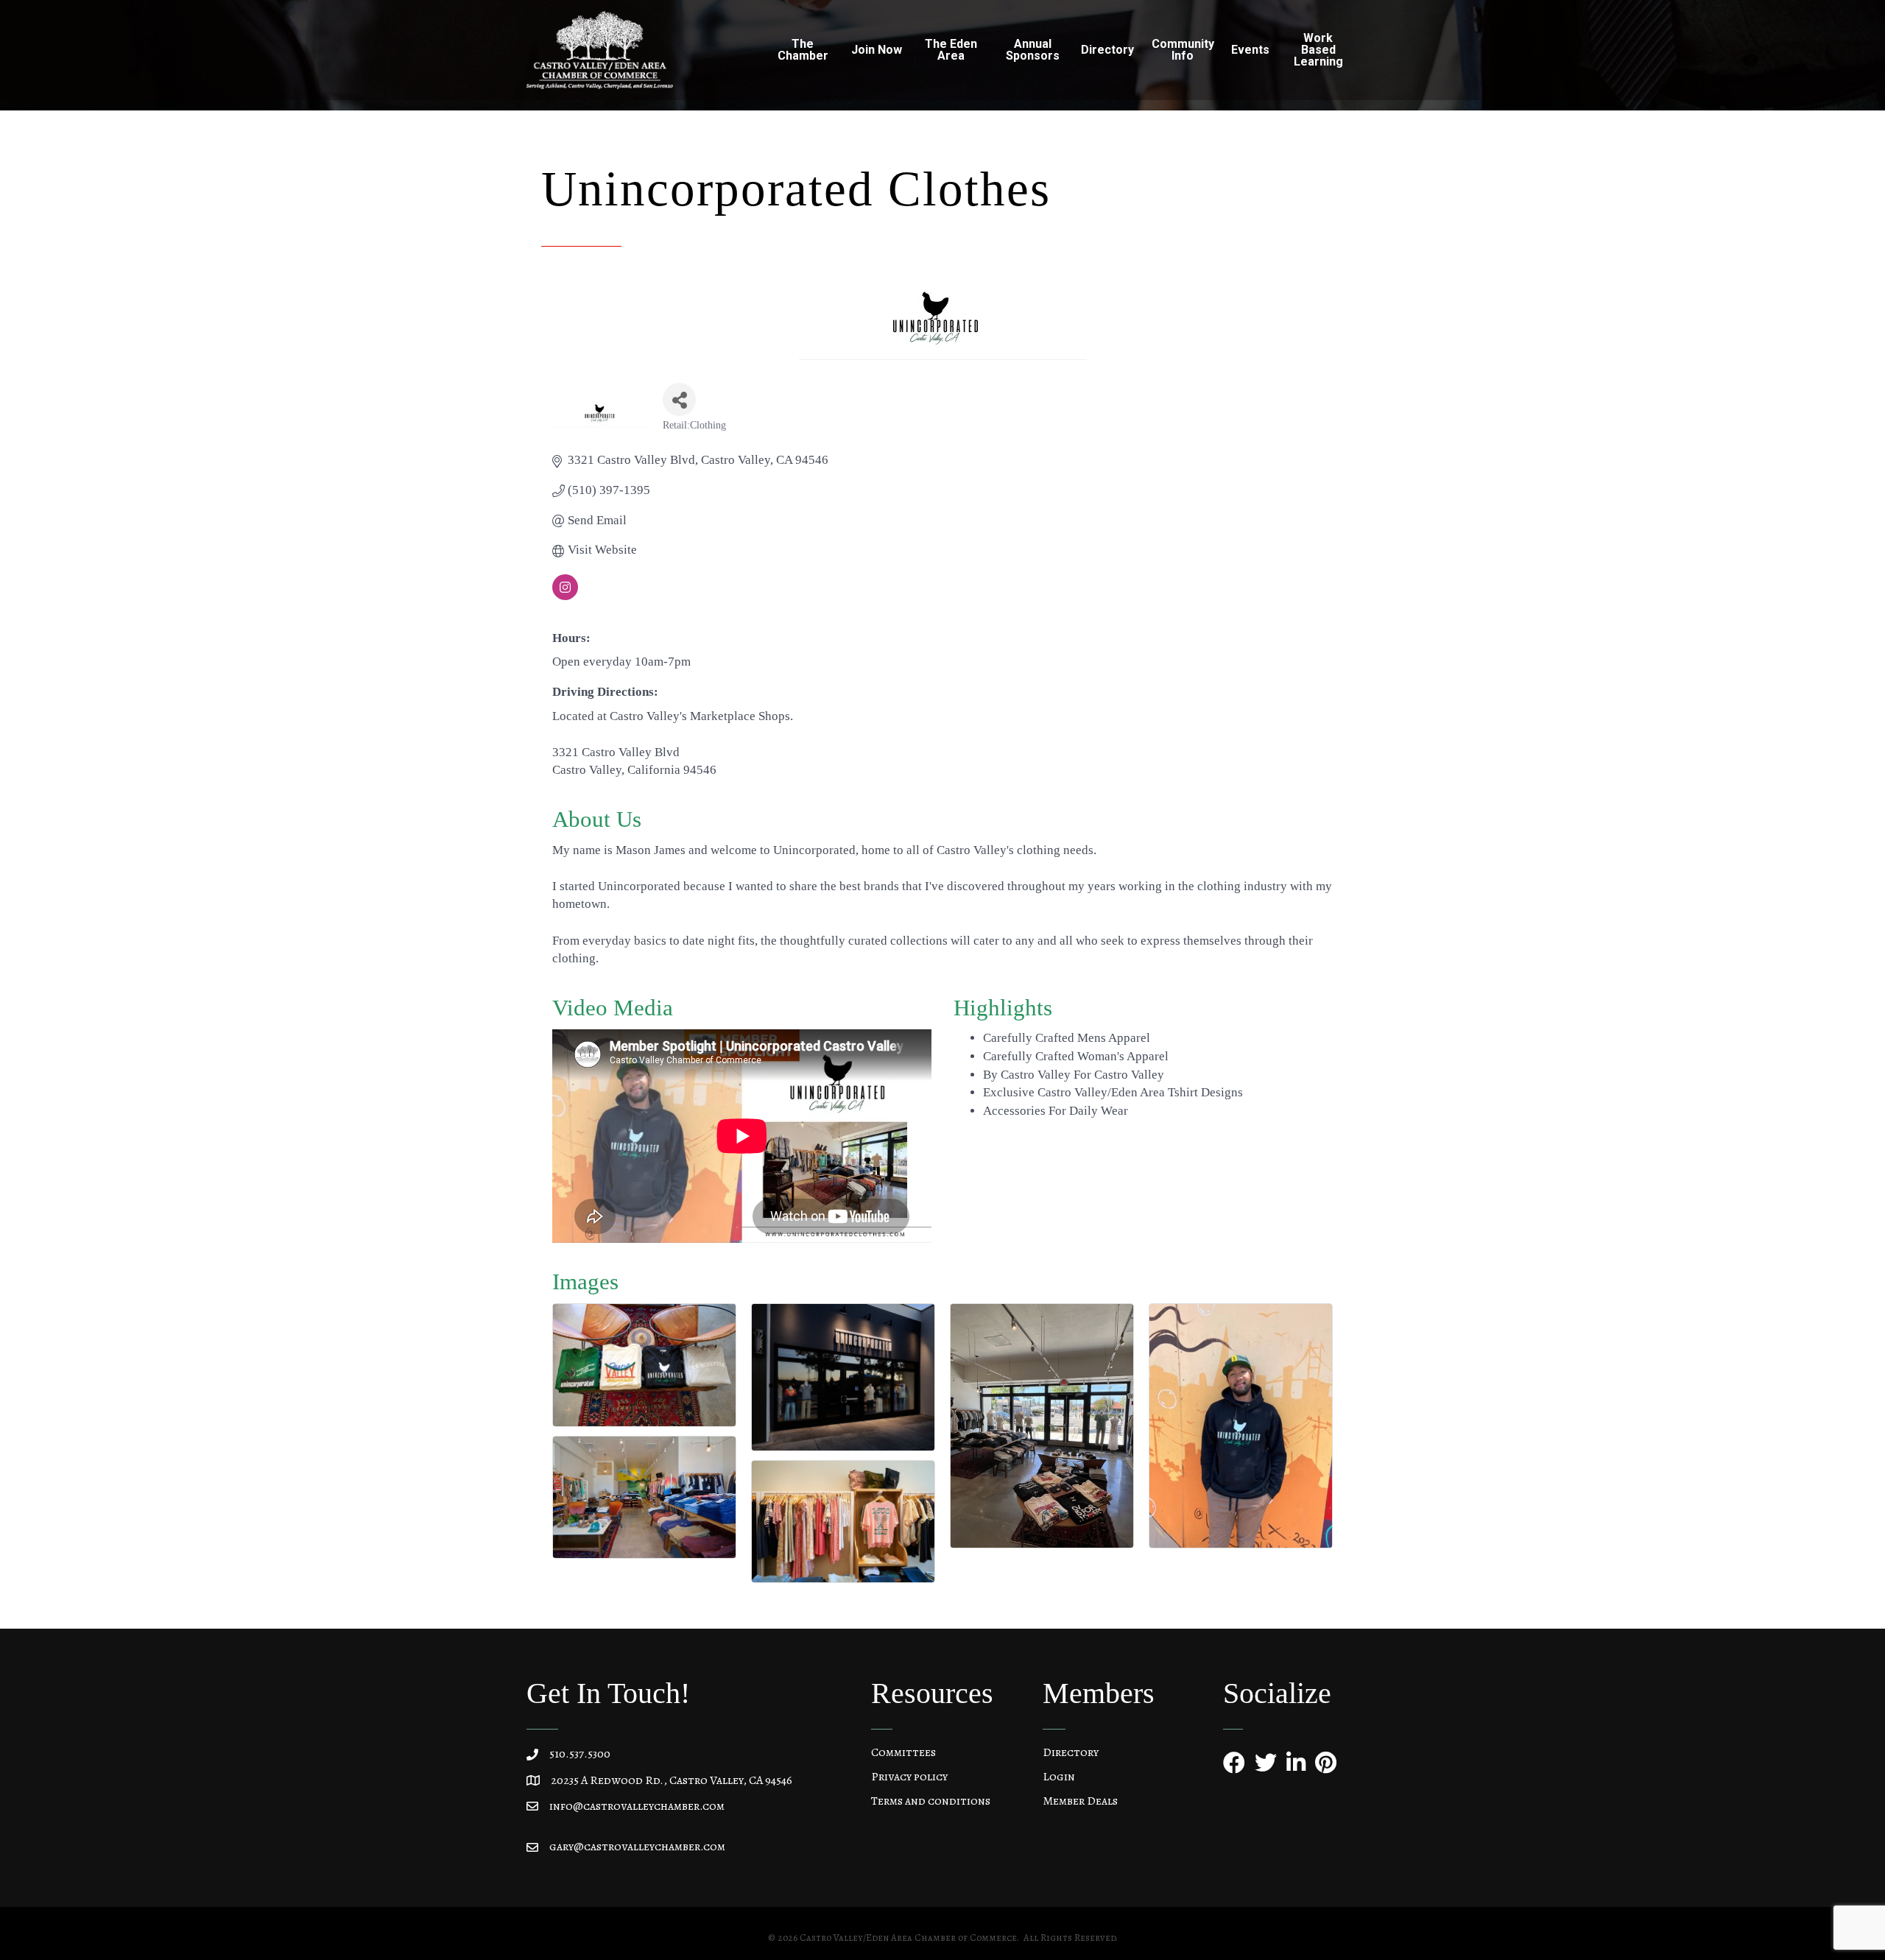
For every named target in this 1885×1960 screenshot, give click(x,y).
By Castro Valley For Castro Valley (1074, 1075)
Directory (1071, 1752)
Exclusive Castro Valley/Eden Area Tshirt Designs (1113, 1092)
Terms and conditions (931, 1801)
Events (1250, 50)
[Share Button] (679, 399)
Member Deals (1080, 1801)
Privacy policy (909, 1777)
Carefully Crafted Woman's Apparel (1076, 1056)
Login (1059, 1777)
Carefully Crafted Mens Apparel (1067, 1038)
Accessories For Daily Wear (1056, 1111)
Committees (903, 1752)
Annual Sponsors (1033, 50)
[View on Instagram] (565, 596)
